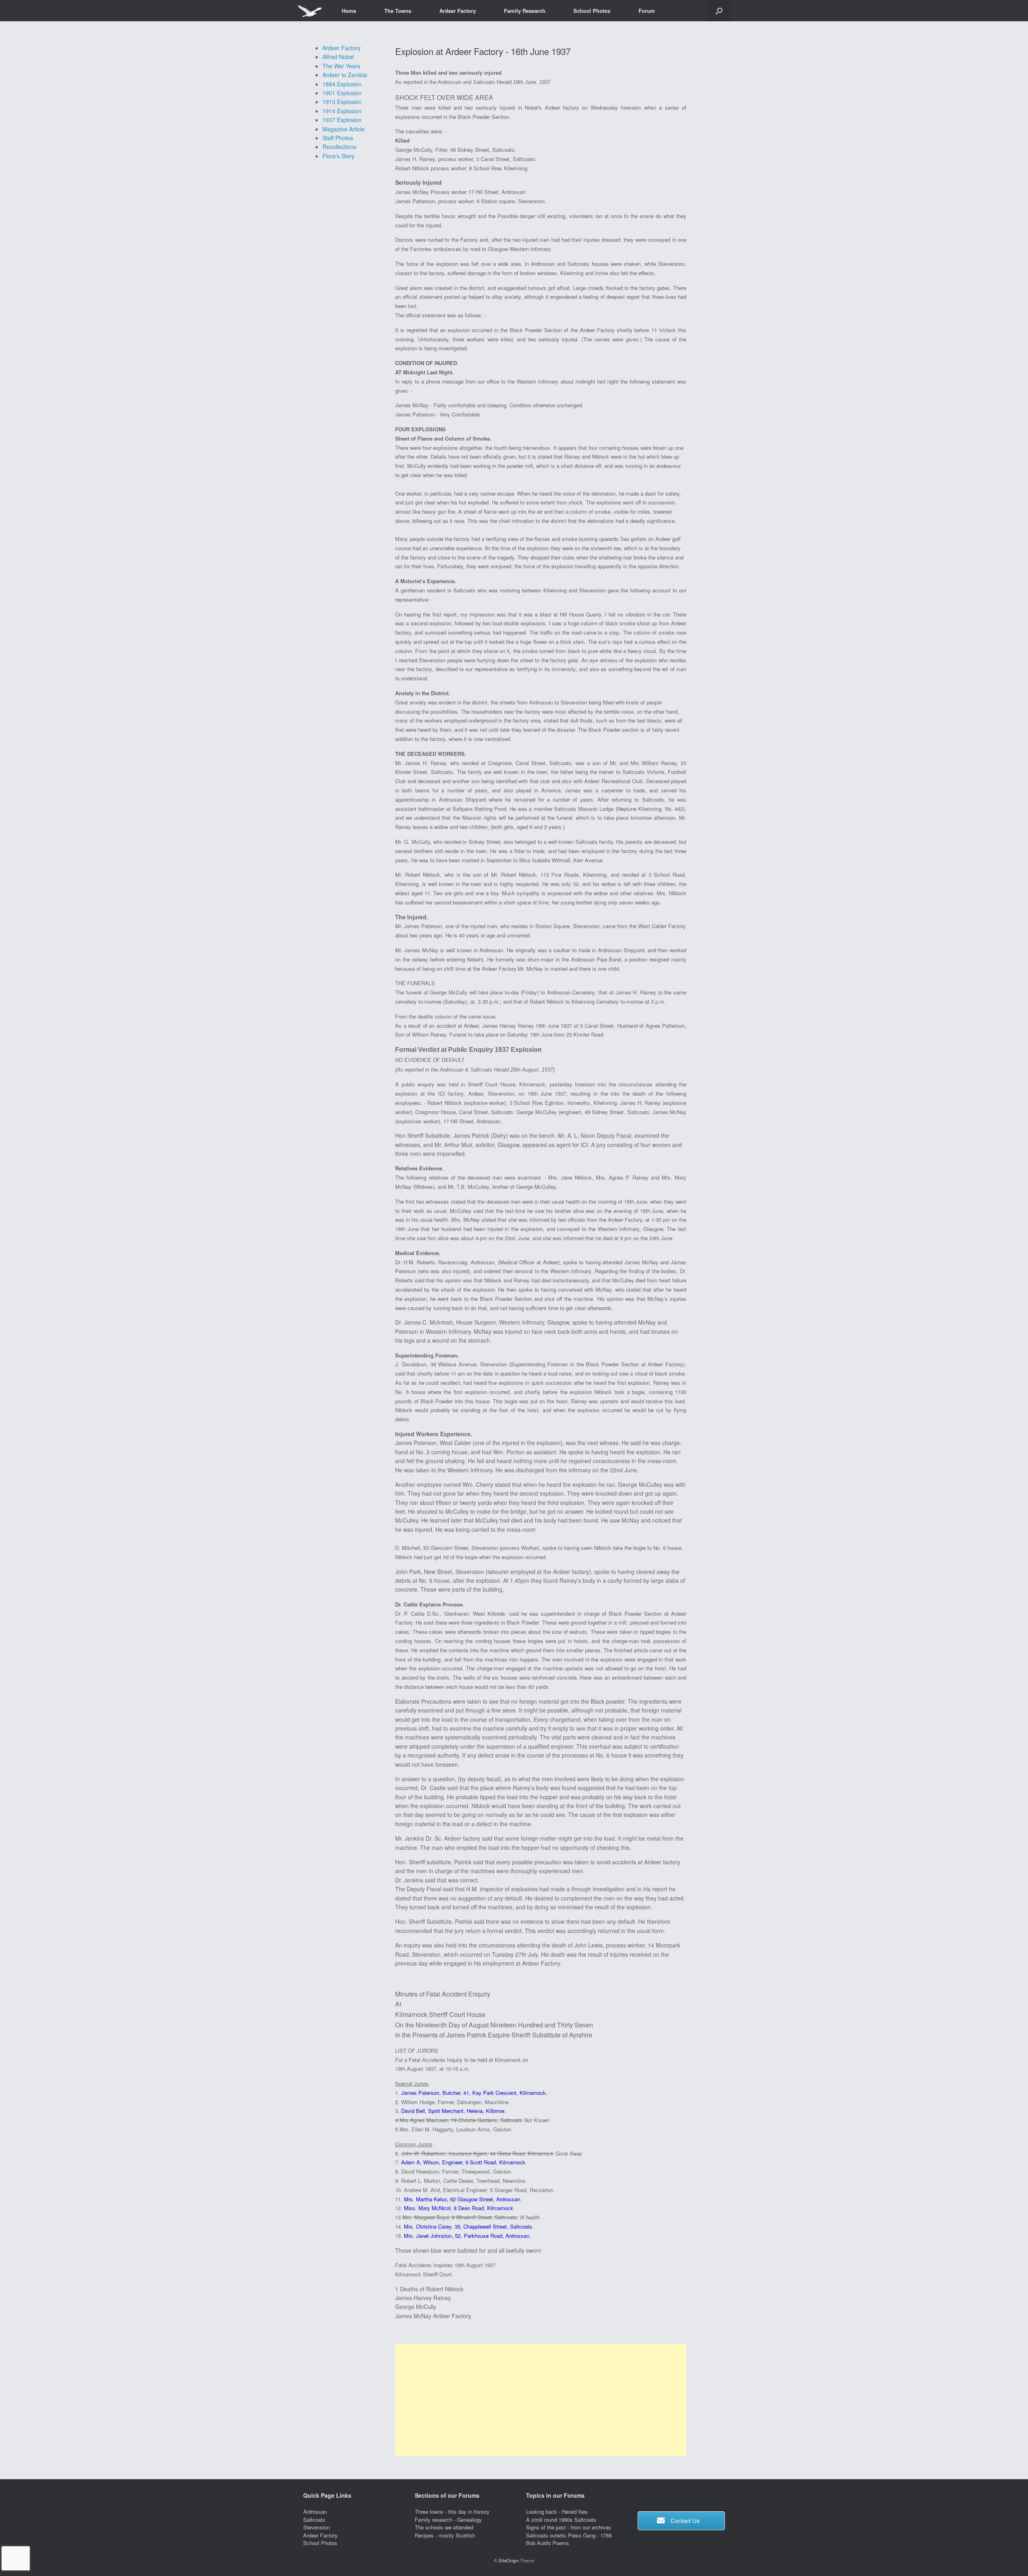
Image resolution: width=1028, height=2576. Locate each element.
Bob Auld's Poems (548, 2543)
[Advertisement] (541, 2400)
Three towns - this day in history (452, 2512)
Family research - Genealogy (448, 2520)
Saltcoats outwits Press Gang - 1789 (569, 2535)
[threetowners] (309, 11)
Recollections (339, 147)
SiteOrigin (509, 2560)
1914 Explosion (342, 111)
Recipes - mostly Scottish (445, 2535)
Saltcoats (314, 2520)
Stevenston (316, 2527)
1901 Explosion (342, 93)
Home (349, 11)
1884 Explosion (342, 84)
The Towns (398, 11)
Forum (647, 11)
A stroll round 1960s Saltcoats (561, 2520)
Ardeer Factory (458, 11)
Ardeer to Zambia (345, 75)
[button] (719, 11)
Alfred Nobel (338, 57)
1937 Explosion (342, 120)
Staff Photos (338, 138)
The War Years (341, 66)
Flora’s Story (339, 156)
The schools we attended (444, 2527)
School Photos (592, 11)
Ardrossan (315, 2512)
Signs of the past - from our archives (569, 2527)
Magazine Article (344, 129)
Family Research (525, 11)
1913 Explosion (342, 102)
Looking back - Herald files (557, 2512)
